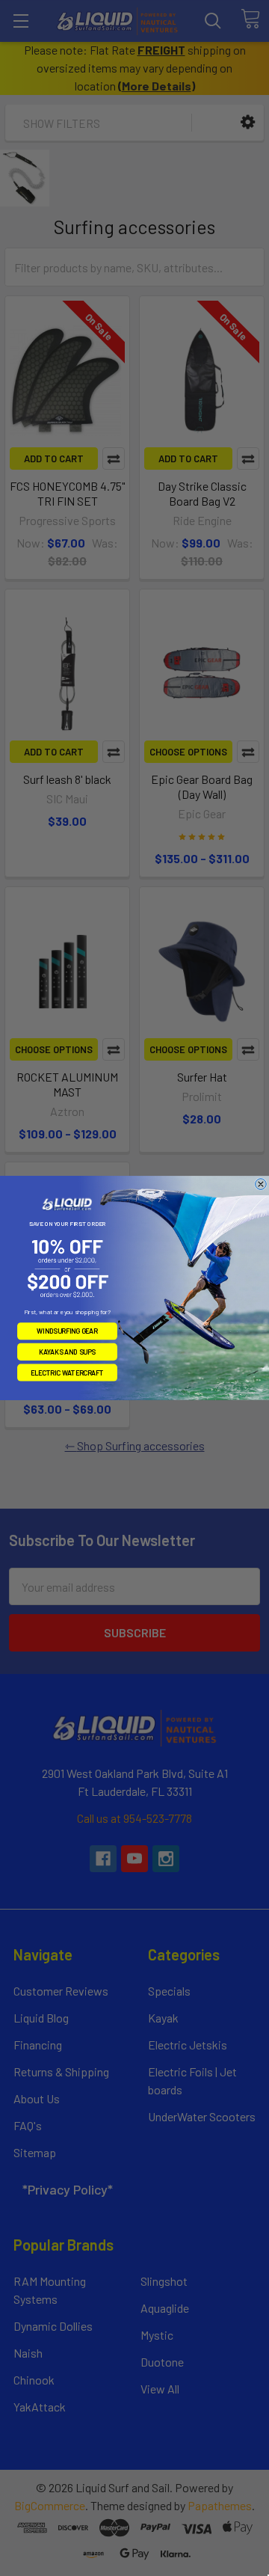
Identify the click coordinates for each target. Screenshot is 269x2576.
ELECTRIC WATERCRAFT (67, 1372)
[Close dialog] (261, 1184)
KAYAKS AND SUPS (67, 1352)
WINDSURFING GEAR (67, 1331)
